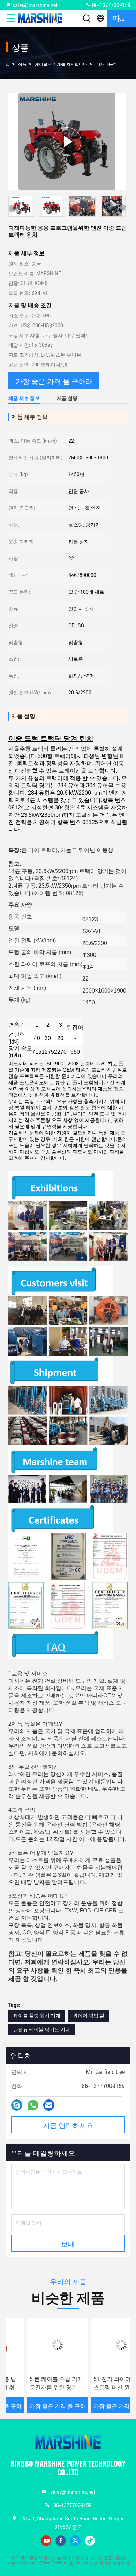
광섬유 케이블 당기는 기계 (42, 2030)
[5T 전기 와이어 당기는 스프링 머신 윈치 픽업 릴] (100, 2345)
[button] (122, 208)
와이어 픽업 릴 (89, 2016)
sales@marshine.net (35, 5)
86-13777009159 (111, 5)
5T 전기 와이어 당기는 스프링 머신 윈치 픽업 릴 (100, 2384)
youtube (46, 2541)
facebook (61, 2541)
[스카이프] (17, 2105)
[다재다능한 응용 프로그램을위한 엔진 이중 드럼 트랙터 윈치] (67, 141)
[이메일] (49, 2105)
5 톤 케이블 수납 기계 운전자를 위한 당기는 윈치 (35, 2384)
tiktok (90, 2541)
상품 (22, 64)
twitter (75, 2541)
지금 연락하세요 (68, 2125)
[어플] (33, 2105)
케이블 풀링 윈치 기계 (37, 2016)
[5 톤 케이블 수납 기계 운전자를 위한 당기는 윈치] (36, 2345)
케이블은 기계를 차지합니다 (61, 64)
